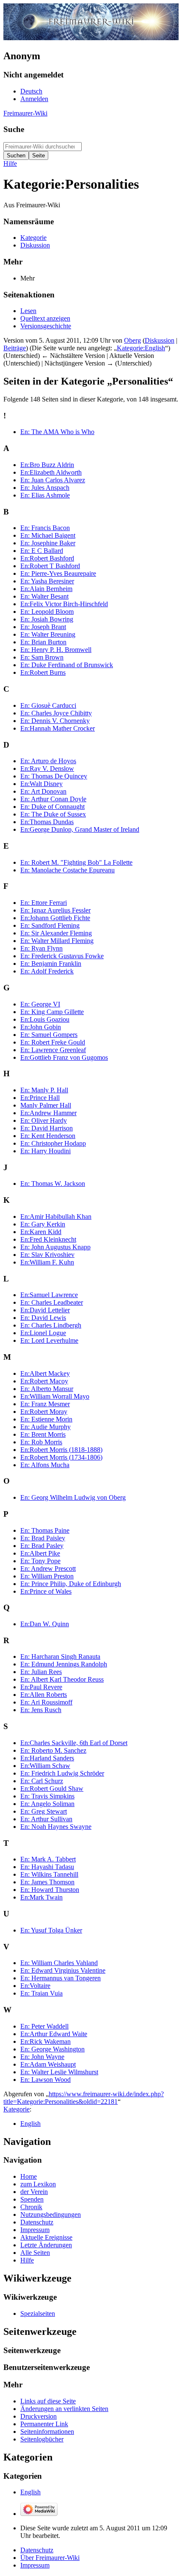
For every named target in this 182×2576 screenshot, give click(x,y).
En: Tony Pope (40, 1561)
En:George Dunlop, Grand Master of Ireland (80, 829)
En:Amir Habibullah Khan (56, 1217)
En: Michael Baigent (48, 535)
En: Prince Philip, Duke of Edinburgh (71, 1584)
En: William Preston (47, 1576)
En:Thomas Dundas (47, 822)
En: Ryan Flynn (41, 948)
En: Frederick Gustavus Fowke (62, 956)
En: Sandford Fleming (50, 925)
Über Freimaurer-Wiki (50, 2558)
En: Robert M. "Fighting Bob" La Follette (76, 862)
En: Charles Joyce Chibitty (56, 713)
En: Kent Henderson (48, 1136)
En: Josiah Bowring (47, 619)
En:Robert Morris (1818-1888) (61, 1450)
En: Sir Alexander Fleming (56, 933)
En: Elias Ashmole (45, 495)
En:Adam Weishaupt (48, 2064)
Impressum (35, 2565)
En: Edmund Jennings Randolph (64, 1664)
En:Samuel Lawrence (49, 1295)
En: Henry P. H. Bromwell (56, 650)
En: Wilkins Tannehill (49, 1874)
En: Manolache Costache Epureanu (68, 870)
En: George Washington (52, 2049)
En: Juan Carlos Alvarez (53, 480)
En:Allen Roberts (44, 1695)
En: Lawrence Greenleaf (53, 1050)
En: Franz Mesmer (45, 1404)
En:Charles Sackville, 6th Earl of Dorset (74, 1743)
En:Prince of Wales (46, 1591)
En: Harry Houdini (45, 1151)
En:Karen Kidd (41, 1232)
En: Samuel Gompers (49, 1035)
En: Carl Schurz (42, 1781)
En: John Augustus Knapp (55, 1247)
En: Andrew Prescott (48, 1568)
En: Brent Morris (43, 1434)
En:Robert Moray (44, 1412)
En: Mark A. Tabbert (48, 1859)
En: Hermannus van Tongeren (61, 1978)
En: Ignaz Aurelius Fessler (55, 910)
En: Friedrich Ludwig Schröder (62, 1773)
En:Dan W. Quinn (45, 1624)
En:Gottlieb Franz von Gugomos (64, 1057)
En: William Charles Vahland (59, 1963)
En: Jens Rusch (41, 1710)
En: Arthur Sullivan (46, 1819)
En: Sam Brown (42, 657)
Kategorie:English (141, 348)
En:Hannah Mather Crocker (58, 728)
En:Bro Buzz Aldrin (47, 465)
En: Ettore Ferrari (44, 903)
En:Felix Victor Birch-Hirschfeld (64, 604)
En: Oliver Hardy (44, 1120)
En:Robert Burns (43, 672)
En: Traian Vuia (41, 1993)
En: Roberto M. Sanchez (53, 1750)
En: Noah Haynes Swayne (56, 1827)
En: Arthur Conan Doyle (53, 799)
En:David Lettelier (45, 1310)
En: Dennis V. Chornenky (55, 721)
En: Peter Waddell (44, 2026)
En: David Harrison (47, 1128)
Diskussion (160, 340)
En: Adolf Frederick (47, 971)
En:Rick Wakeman (45, 2041)
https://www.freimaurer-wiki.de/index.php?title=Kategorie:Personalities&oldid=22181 (84, 2098)
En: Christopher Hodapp (53, 1143)
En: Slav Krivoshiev (47, 1255)
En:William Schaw (45, 1766)
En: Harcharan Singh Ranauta (60, 1656)
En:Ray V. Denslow (47, 768)
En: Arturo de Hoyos (48, 761)
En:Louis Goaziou (45, 1019)
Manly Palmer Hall (46, 1105)
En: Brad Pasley (42, 1546)
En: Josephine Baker (48, 543)
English (30, 2124)
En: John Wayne (42, 2057)
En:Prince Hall (40, 1098)
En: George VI (40, 1004)
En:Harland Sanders (47, 1758)
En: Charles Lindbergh (51, 1325)
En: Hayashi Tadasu (47, 1867)
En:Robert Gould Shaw (52, 1788)
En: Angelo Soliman (47, 1804)
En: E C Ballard (42, 551)
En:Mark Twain (41, 1897)
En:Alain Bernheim (46, 589)
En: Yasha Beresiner (47, 581)
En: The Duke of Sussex (53, 814)
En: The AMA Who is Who (57, 432)
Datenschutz (37, 2550)
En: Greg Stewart (44, 1811)
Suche (14, 129)
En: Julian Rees (41, 1672)
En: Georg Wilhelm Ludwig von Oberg (73, 1497)
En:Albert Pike (40, 1553)
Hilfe (10, 164)
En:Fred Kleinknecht (48, 1239)
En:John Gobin (41, 1027)
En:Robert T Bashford (50, 566)
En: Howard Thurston (50, 1890)
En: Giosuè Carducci (48, 705)
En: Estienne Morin (46, 1419)
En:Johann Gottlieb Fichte (55, 918)
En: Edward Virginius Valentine (63, 1970)
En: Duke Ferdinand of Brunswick (67, 665)
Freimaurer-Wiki (25, 113)
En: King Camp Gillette (52, 1012)
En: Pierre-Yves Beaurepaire (58, 573)
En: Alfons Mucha (45, 1465)
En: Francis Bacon (45, 528)
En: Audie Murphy (45, 1427)
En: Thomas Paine (45, 1530)
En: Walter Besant (44, 596)
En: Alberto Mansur (47, 1389)
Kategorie (17, 2109)
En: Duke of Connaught (52, 807)
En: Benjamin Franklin (51, 964)
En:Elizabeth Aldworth (51, 472)
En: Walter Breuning (48, 634)
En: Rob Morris (41, 1442)
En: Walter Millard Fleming (57, 941)
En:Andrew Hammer (48, 1113)
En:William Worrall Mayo (55, 1396)
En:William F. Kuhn (47, 1262)
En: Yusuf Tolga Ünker (51, 1930)
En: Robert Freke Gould (53, 1042)
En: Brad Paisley (43, 1538)
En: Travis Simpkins (47, 1796)
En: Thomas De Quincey (54, 776)
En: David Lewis (43, 1318)
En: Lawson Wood (45, 2080)
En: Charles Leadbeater (52, 1302)
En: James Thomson (47, 1882)
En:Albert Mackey (45, 1373)
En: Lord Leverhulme (49, 1340)
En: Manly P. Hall (44, 1090)
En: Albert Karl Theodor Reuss (62, 1679)
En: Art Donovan (43, 791)
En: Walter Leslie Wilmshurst (59, 2072)
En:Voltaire (35, 1986)
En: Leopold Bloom (47, 612)
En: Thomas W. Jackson (53, 1184)
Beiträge (15, 348)
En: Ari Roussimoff (46, 1702)
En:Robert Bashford (47, 558)
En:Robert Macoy (44, 1381)
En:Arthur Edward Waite (54, 2034)
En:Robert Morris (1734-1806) (61, 1457)
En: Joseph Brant (43, 627)
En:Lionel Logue (43, 1333)
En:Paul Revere (41, 1687)
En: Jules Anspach (45, 488)
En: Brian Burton (43, 642)
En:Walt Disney (41, 784)
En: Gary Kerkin (43, 1224)
